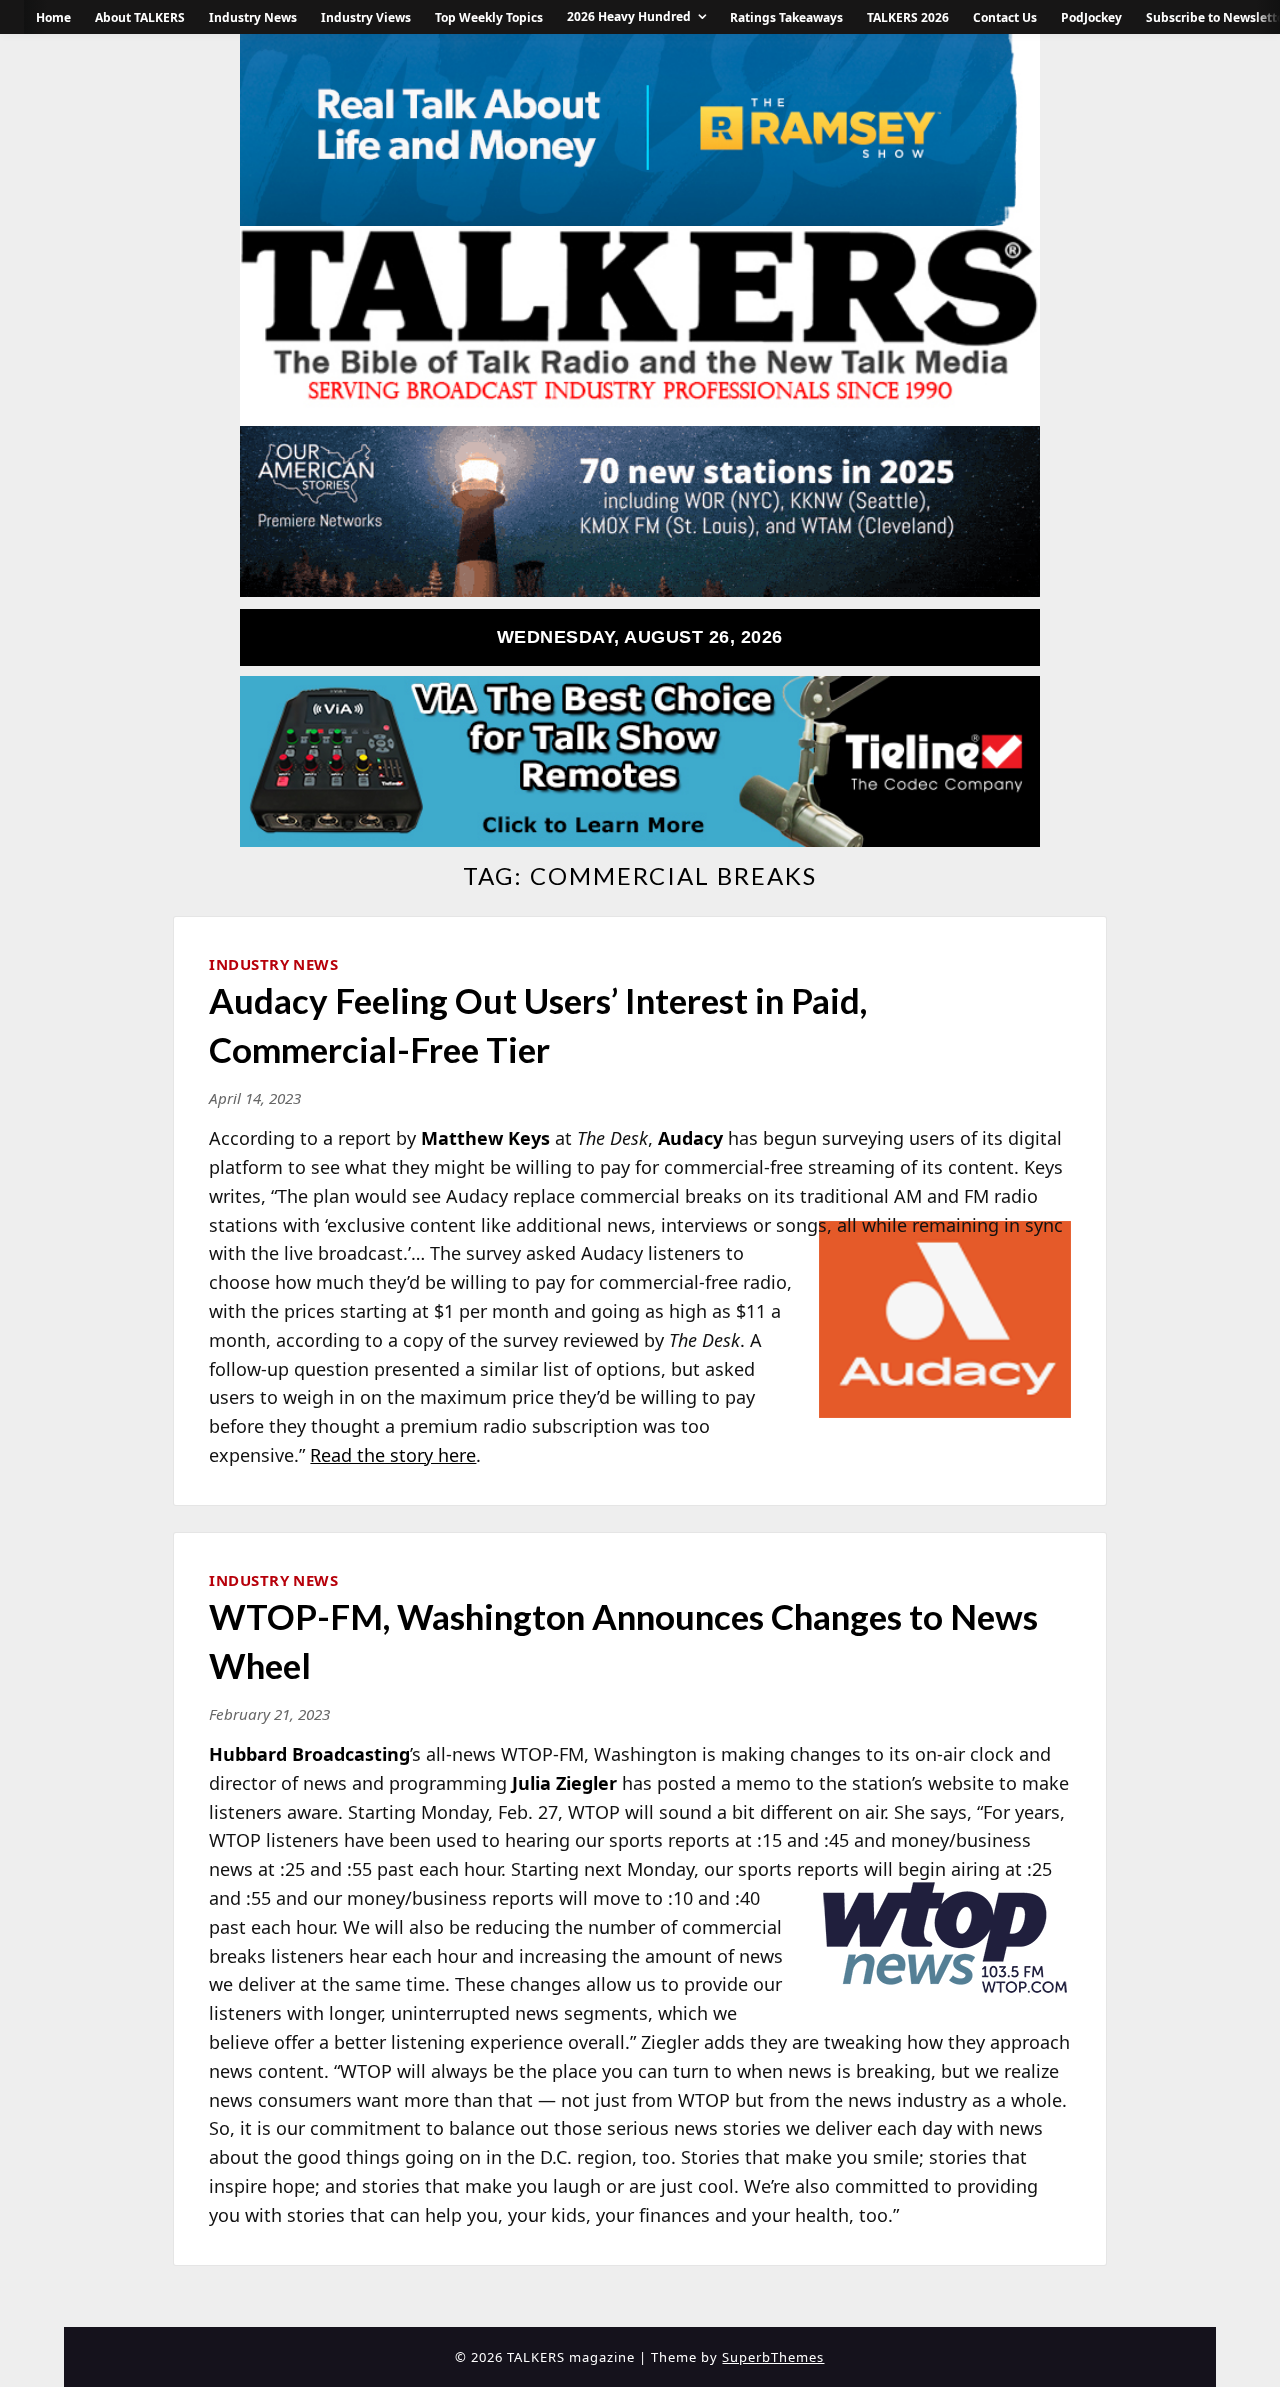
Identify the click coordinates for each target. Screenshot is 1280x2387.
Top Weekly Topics (489, 17)
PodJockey (1091, 17)
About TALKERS (140, 17)
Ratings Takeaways (786, 17)
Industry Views (366, 17)
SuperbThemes (773, 2357)
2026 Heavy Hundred (629, 16)
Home (53, 17)
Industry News (253, 17)
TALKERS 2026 (908, 17)
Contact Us (1005, 17)
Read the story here (393, 1455)
